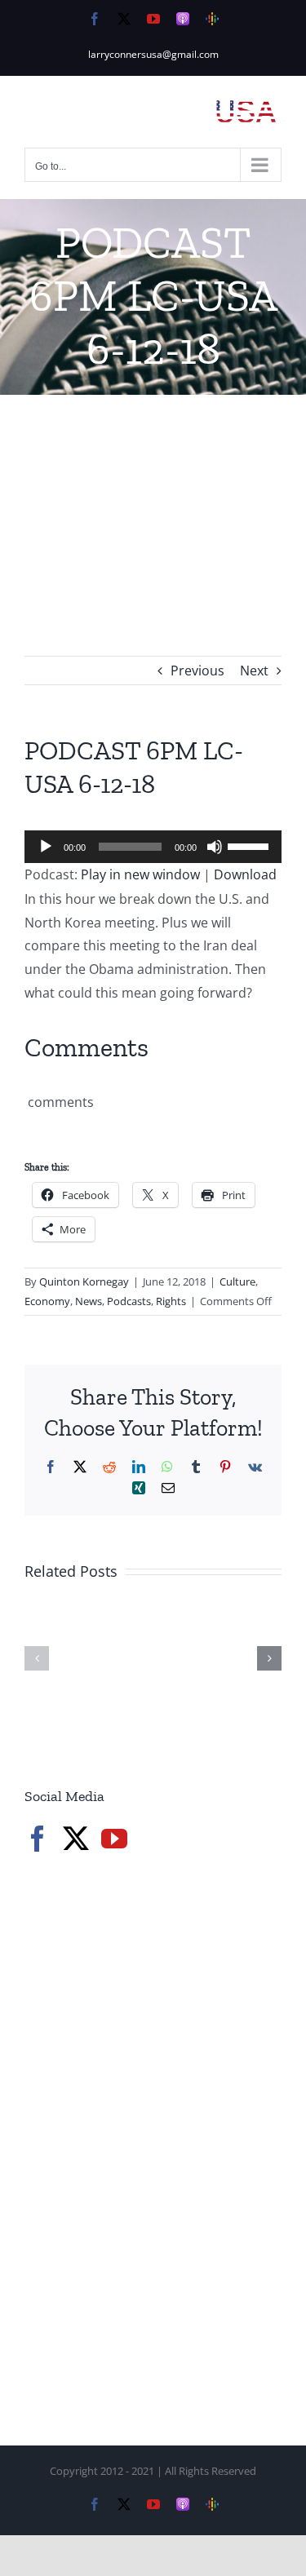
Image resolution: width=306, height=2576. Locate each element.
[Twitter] (76, 1839)
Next (254, 671)
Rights (171, 1301)
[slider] (251, 845)
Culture (237, 1281)
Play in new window (140, 874)
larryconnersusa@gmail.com (153, 54)
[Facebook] (38, 1839)
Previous (197, 671)
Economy (47, 1301)
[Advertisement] (153, 501)
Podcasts (129, 1301)
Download (245, 874)
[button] (37, 1658)
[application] (153, 847)
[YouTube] (114, 1839)
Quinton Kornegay (84, 1281)
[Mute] (215, 847)
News (89, 1301)
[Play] (46, 847)
